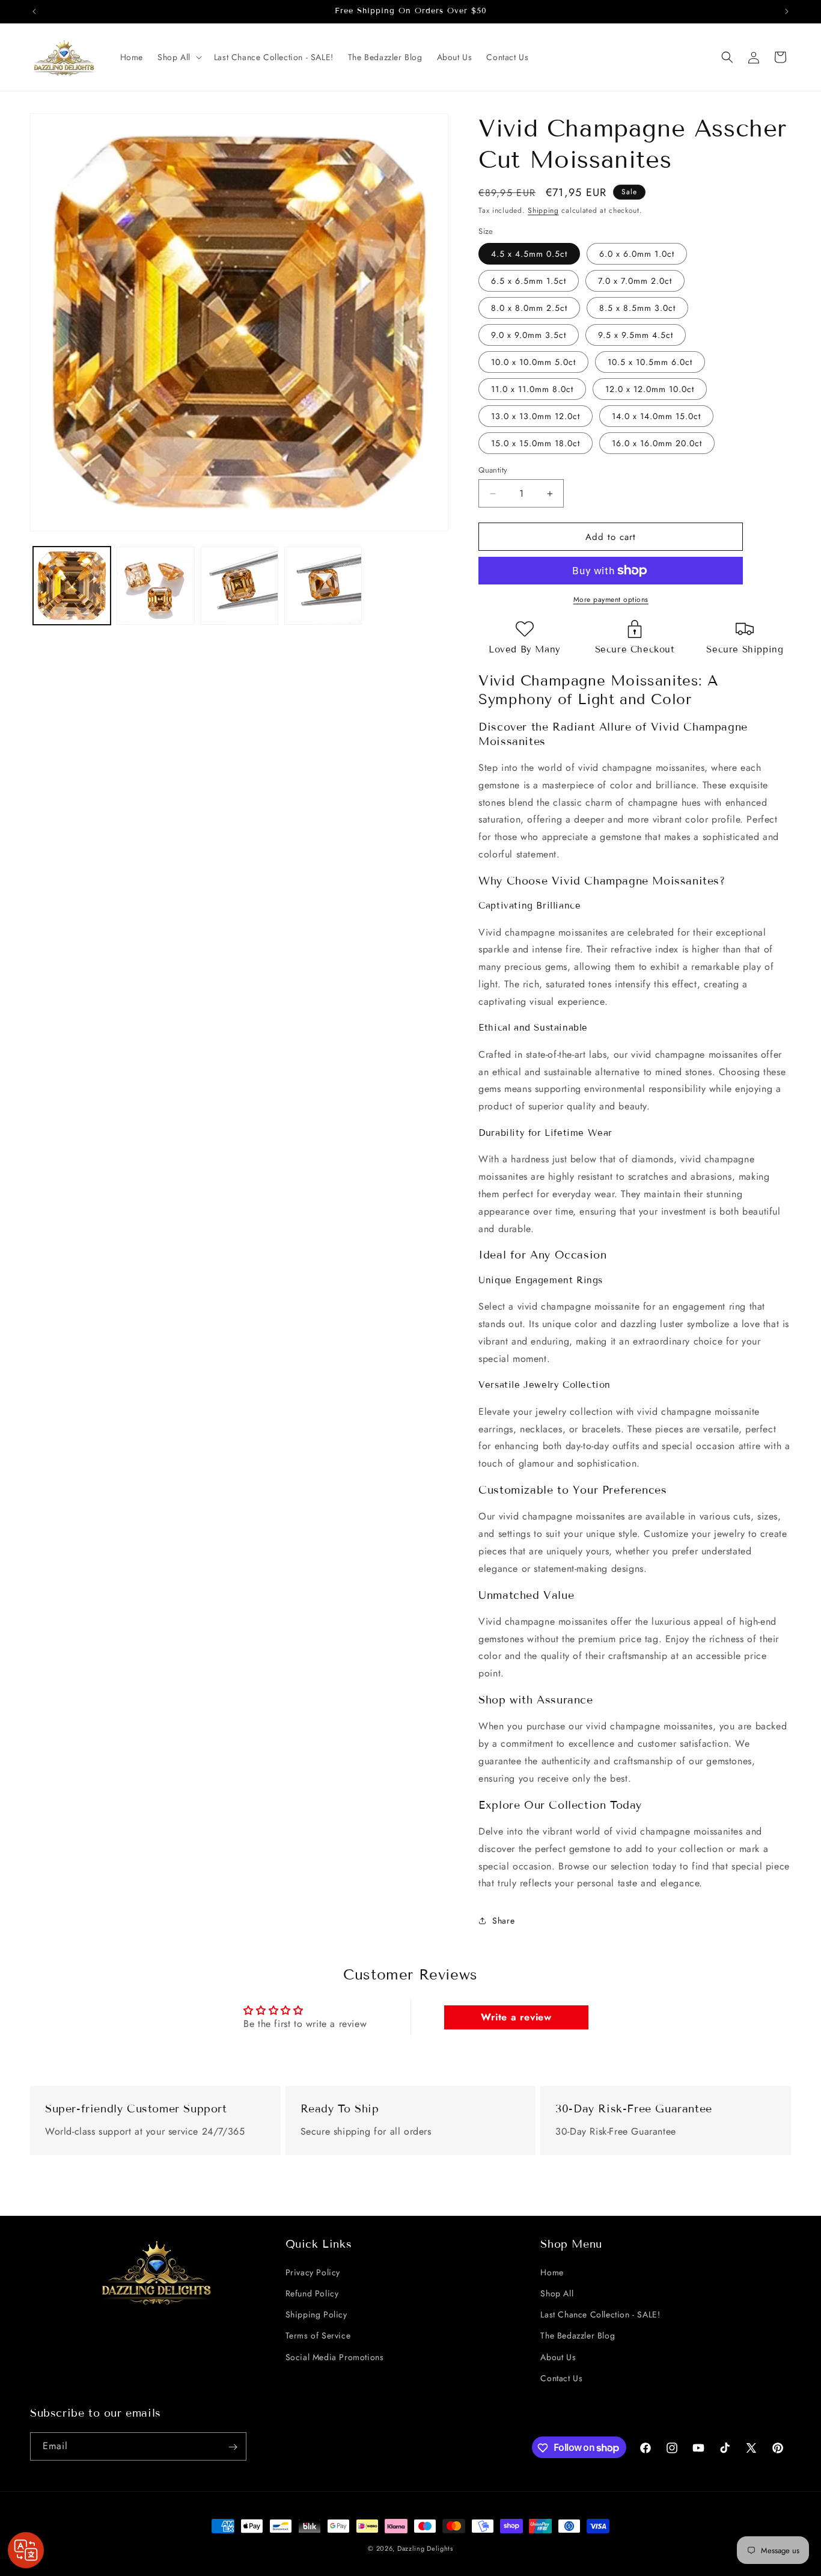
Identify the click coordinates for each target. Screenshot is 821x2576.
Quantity (493, 470)
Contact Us (561, 2378)
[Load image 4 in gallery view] (323, 585)
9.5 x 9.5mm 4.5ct (636, 335)
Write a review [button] (516, 2017)
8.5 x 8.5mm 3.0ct (637, 308)
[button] (179, 57)
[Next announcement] (787, 11)
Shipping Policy (316, 2314)
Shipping (543, 210)
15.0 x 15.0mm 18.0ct (536, 443)
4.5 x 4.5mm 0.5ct (529, 254)
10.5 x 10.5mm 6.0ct (650, 362)
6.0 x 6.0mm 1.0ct (637, 254)
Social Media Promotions (335, 2357)
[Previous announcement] (34, 11)
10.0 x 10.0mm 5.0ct (533, 362)
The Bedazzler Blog (578, 2335)
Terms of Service (318, 2335)
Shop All (557, 2293)
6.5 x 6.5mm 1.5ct (529, 281)
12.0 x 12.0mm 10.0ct (650, 389)
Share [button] (503, 1921)
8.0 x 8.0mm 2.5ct (529, 308)
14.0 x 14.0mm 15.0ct (656, 416)
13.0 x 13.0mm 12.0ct (536, 416)
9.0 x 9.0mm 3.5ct (529, 335)
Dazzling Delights (425, 2548)
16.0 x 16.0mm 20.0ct (657, 443)
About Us (558, 2357)
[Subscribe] (233, 2447)
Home (552, 2272)
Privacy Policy (313, 2272)
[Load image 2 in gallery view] (155, 585)
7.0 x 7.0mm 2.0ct (635, 281)
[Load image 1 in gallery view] (72, 585)
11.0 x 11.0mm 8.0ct (532, 389)
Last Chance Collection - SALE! (600, 2314)
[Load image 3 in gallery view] (240, 585)
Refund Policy (312, 2293)
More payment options (611, 600)
